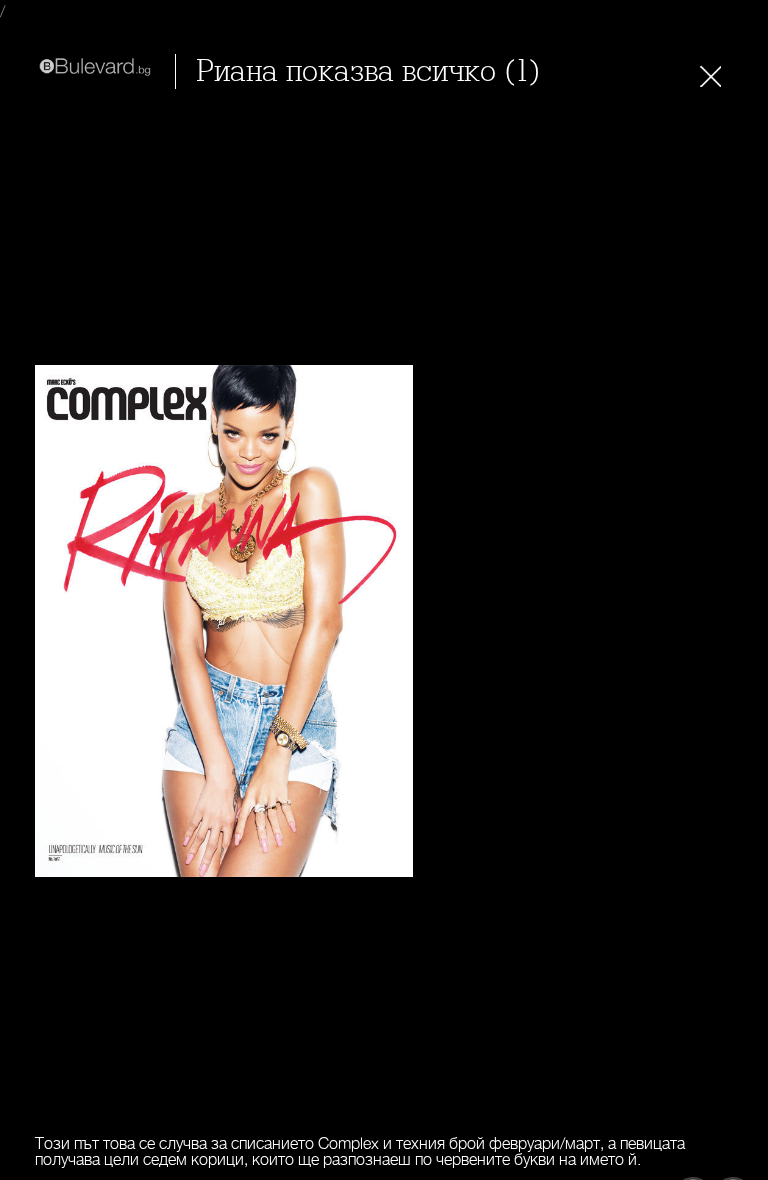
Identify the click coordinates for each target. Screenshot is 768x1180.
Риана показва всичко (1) (368, 71)
